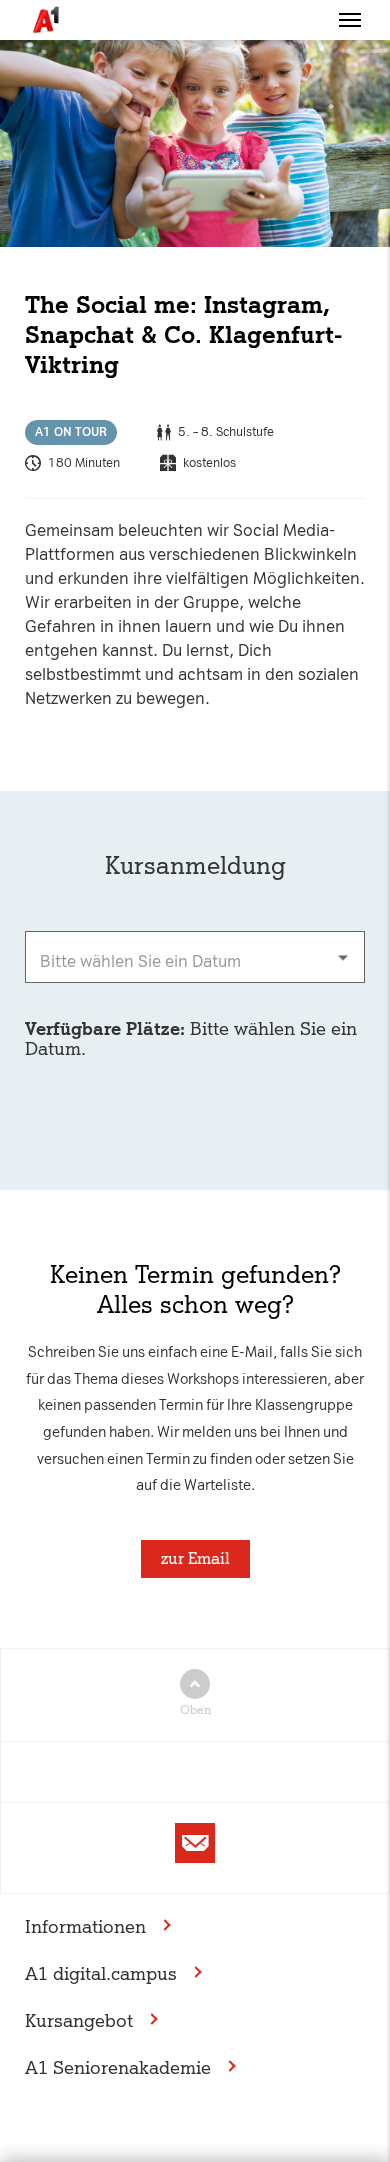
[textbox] (195, 957)
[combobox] (195, 957)
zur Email (195, 1558)
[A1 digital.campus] (45, 20)
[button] (350, 20)
